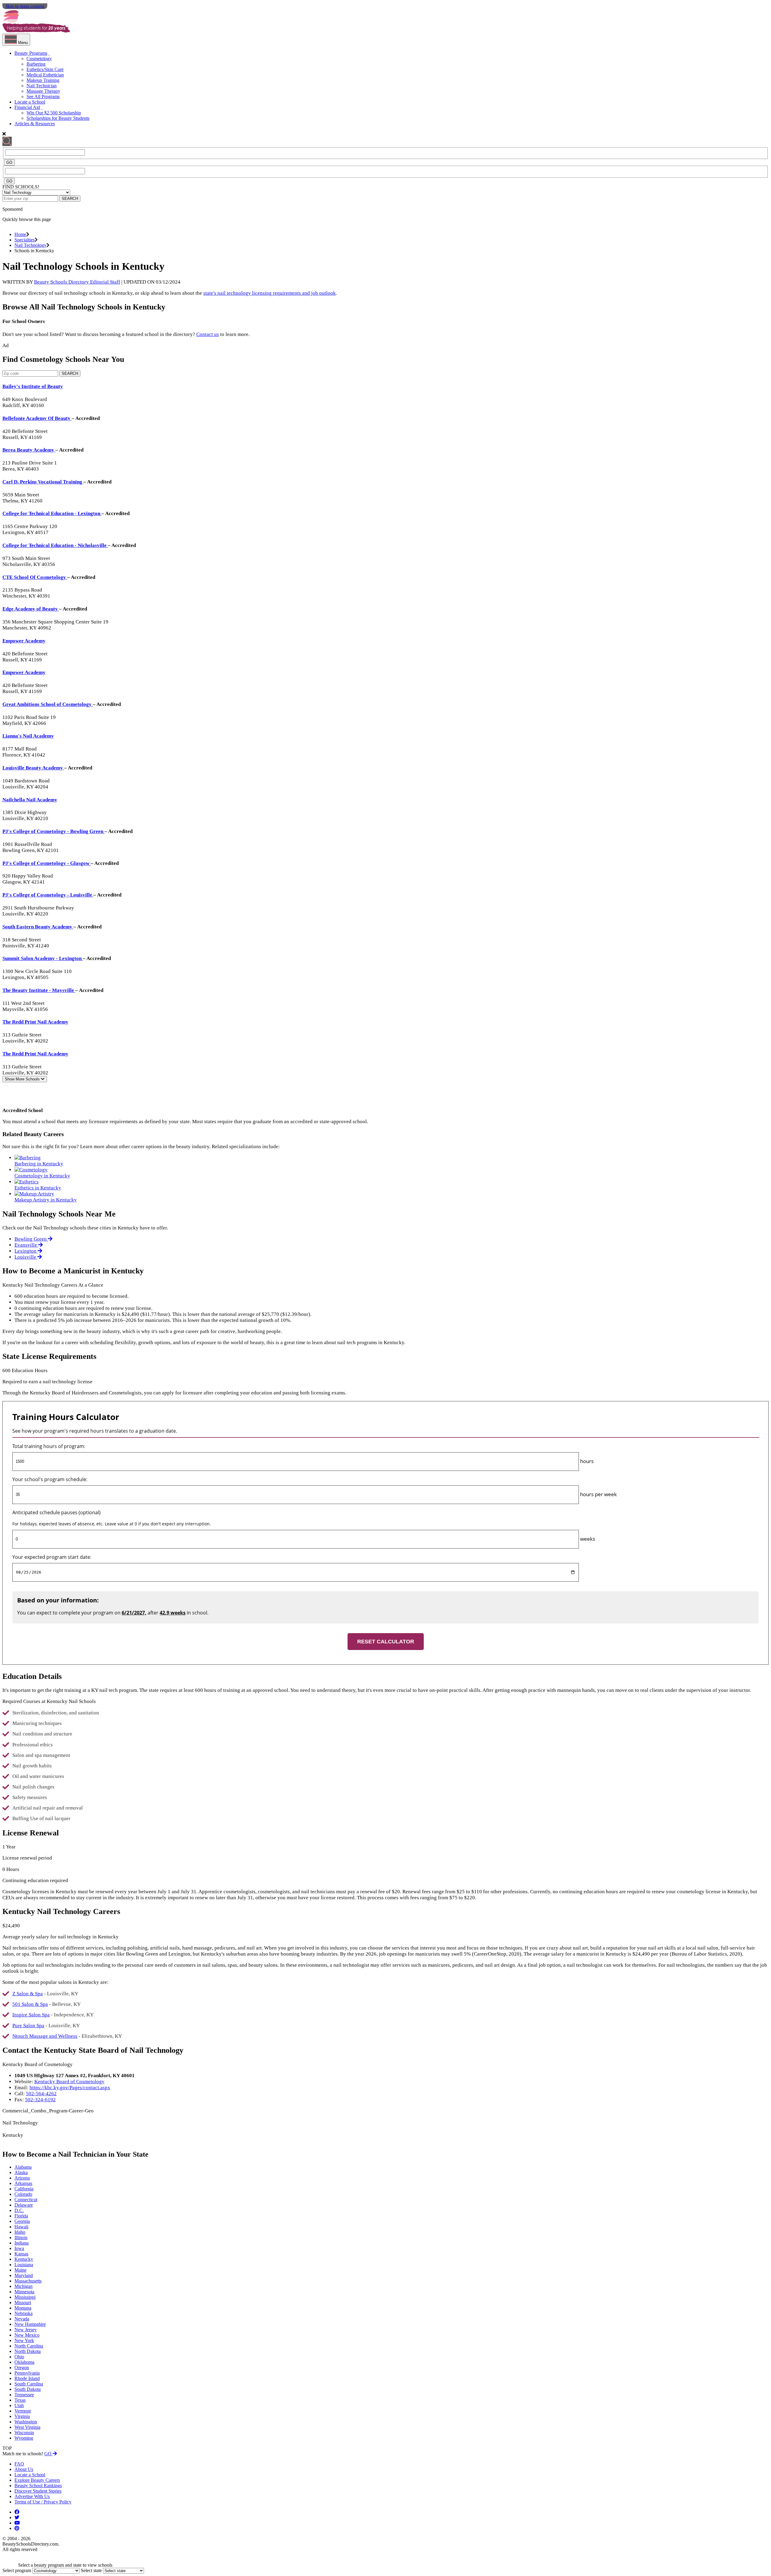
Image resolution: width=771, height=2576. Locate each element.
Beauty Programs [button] (31, 53)
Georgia (22, 2221)
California (24, 2189)
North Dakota (28, 2351)
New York (24, 2340)
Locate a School (30, 102)
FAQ (19, 2464)
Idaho (20, 2232)
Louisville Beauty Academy (33, 768)
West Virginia (27, 2427)
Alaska (21, 2172)
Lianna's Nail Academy (28, 736)
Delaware (24, 2205)
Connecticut (26, 2200)
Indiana (22, 2243)
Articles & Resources (35, 124)
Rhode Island (27, 2378)
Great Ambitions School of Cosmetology (48, 704)
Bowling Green (31, 1239)
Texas (20, 2400)
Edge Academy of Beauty (31, 609)
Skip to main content (25, 6)
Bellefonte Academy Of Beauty (37, 418)
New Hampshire (30, 2324)
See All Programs (43, 96)
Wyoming (24, 2438)
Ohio (19, 2357)
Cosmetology (39, 59)
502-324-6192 (40, 2100)
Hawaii (21, 2227)
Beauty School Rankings (38, 2486)
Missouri (23, 2303)
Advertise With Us (32, 2496)
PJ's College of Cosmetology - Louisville (48, 895)
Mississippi (25, 2297)
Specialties (25, 240)
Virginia (22, 2416)
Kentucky (24, 2259)
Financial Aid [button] (27, 107)
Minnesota (24, 2292)
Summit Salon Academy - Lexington (43, 958)
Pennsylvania (27, 2373)
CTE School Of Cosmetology (35, 577)
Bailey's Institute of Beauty (33, 386)
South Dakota (28, 2389)
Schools (23, 1079)
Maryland (24, 2275)
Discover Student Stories (38, 2491)
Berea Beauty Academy (29, 450)
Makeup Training (43, 80)
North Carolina (29, 2346)
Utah (19, 2405)
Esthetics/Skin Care (45, 69)
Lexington (26, 1251)
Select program (17, 2570)
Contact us (208, 334)
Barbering (36, 64)
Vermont (23, 2411)
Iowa (19, 2248)
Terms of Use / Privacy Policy (43, 2502)
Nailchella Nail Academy (30, 800)
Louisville (26, 1257)
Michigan (23, 2286)
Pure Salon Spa (28, 2026)
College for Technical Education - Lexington (52, 513)
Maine (20, 2270)
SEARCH (70, 199)
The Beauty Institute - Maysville (39, 990)
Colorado (23, 2194)
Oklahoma (24, 2362)
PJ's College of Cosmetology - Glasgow (47, 863)
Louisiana (24, 2265)
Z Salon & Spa (28, 1994)
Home (20, 234)
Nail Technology (30, 245)
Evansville (26, 1245)
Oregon (22, 2368)
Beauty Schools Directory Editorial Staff (77, 282)
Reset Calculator (386, 1642)
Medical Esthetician (45, 75)
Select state (91, 2570)
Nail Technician (42, 86)
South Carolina (29, 2384)
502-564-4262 (41, 2094)
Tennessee (24, 2395)
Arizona (22, 2178)
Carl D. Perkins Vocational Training (43, 482)
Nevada (22, 2319)
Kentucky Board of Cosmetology (69, 2082)
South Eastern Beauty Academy (38, 927)
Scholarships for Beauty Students (58, 118)
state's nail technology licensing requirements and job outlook (270, 293)
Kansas (21, 2254)
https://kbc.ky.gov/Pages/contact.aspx (70, 2088)
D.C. (19, 2210)
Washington (26, 2422)
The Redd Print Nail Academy (35, 1022)
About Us (24, 2469)
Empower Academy (24, 641)
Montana (23, 2308)
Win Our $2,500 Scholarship (54, 113)
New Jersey (26, 2330)
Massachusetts (28, 2281)
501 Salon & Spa (30, 2004)
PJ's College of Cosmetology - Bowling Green (53, 831)
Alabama (23, 2167)
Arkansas (23, 2183)
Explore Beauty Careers (37, 2480)
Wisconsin (24, 2433)
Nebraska (23, 2313)
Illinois (21, 2237)
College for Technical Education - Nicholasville (55, 545)
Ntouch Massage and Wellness (45, 2036)
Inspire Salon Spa (31, 2015)
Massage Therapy (43, 91)
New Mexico (27, 2335)
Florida (21, 2216)
